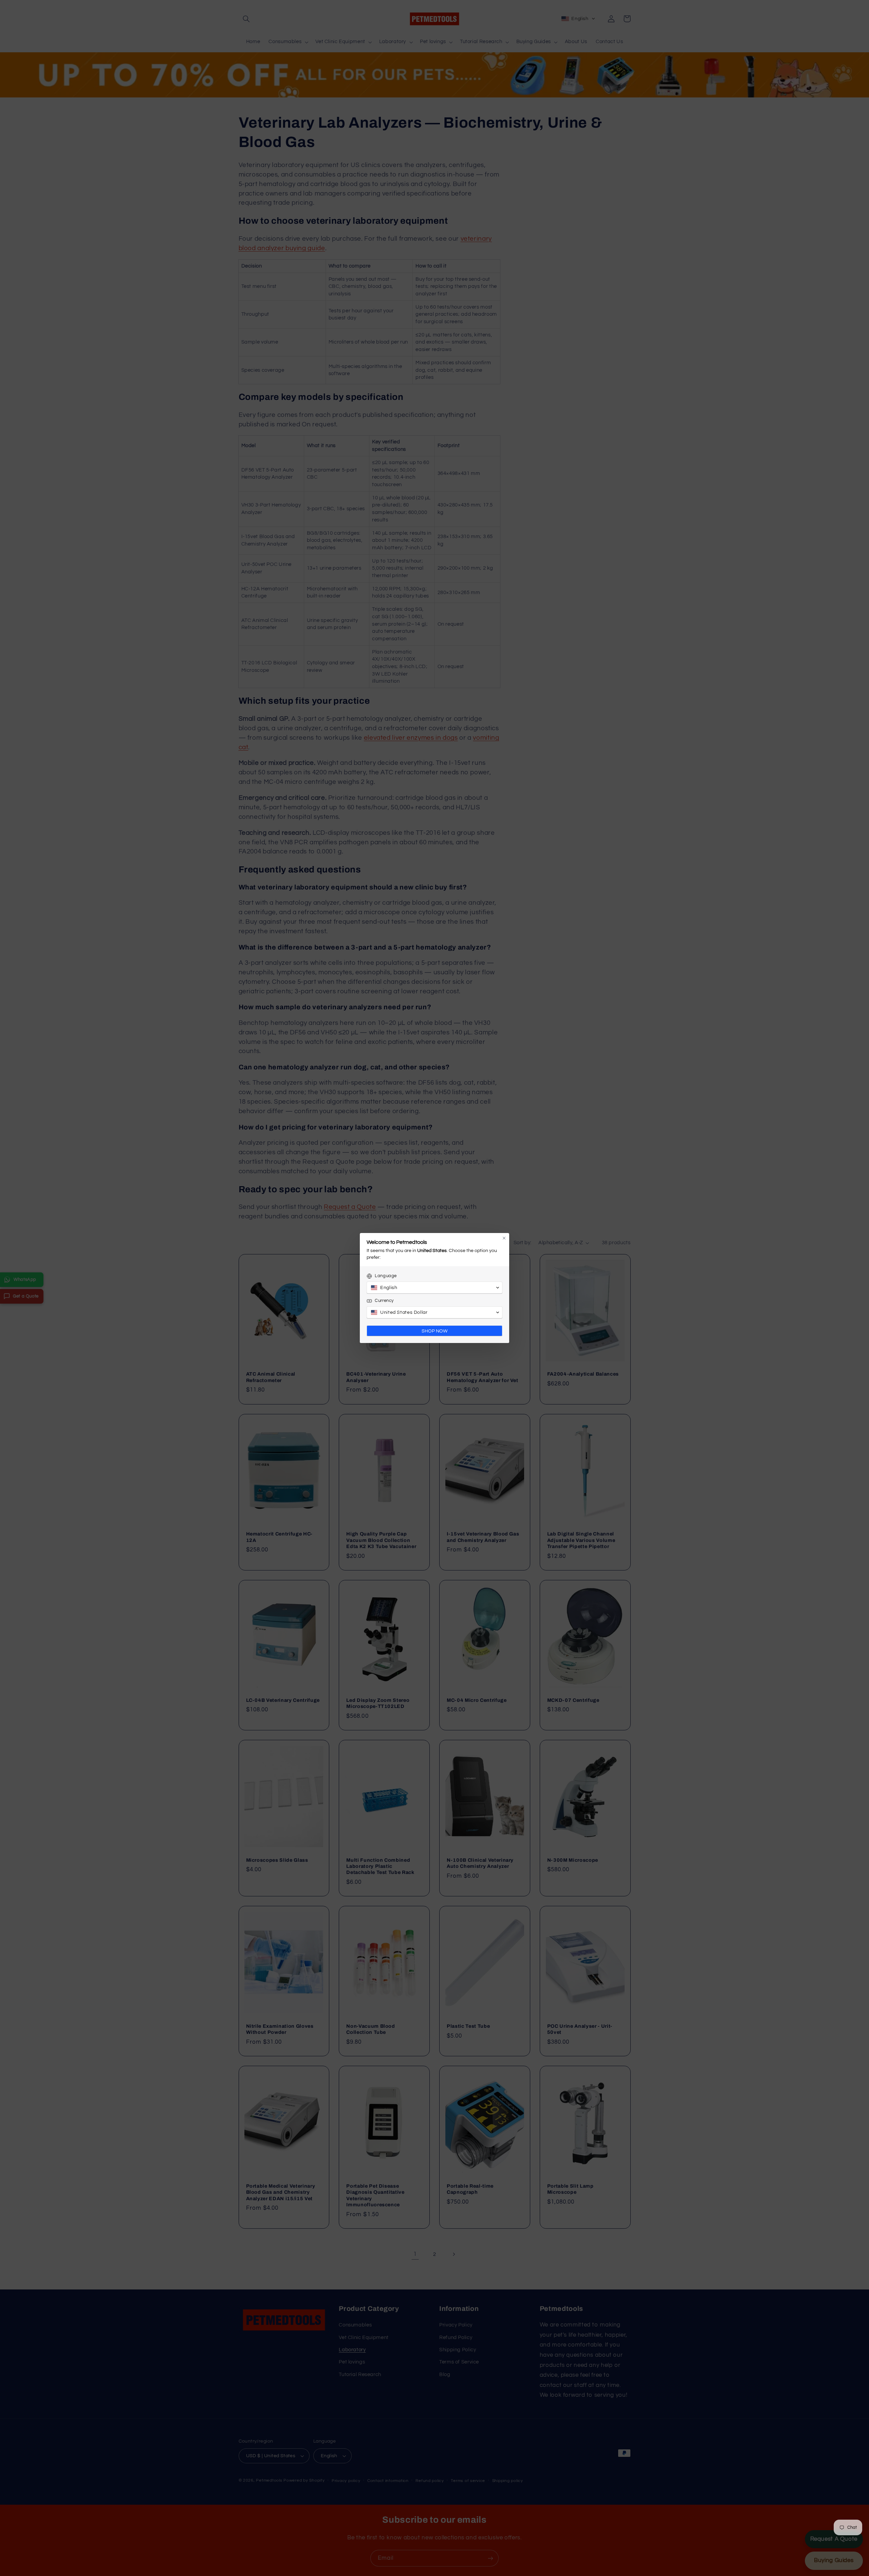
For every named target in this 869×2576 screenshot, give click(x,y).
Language (386, 1276)
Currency (384, 1301)
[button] (434, 1288)
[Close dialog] (504, 1238)
